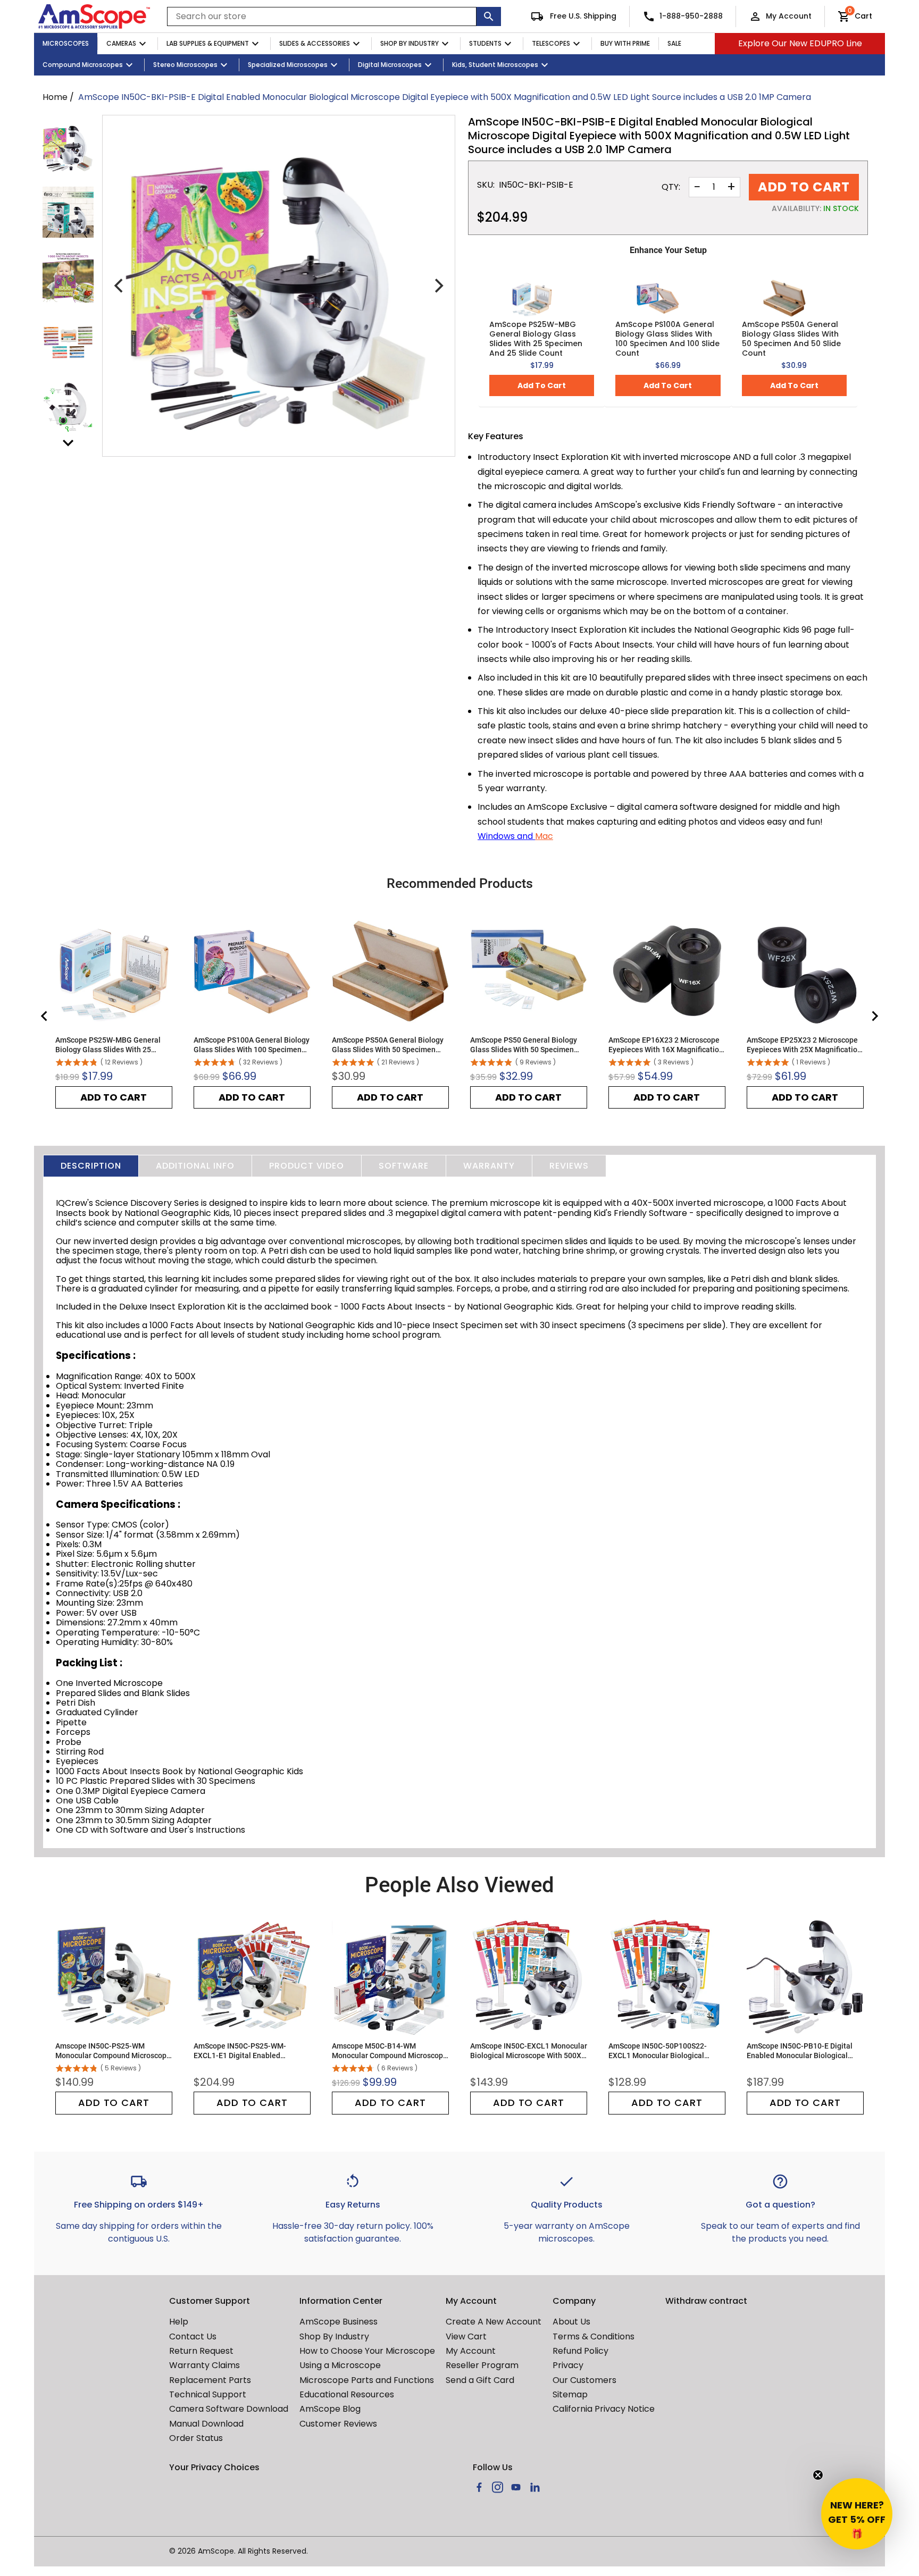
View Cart (466, 2336)
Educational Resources (347, 2394)
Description (91, 1166)
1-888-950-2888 (691, 16)
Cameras (121, 43)
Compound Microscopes (83, 65)
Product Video (307, 1166)
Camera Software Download (229, 2409)
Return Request (201, 2351)
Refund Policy (580, 2351)
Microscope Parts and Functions (367, 2380)
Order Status (196, 2438)
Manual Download (206, 2424)
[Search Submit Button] (489, 16)
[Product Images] (68, 147)
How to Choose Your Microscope (367, 2351)
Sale (674, 43)
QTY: (671, 187)
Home (55, 97)
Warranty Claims (204, 2365)
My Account (789, 16)
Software (404, 1166)
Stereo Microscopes (185, 65)
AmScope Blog (330, 2409)
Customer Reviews (338, 2424)
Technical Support (208, 2394)
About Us (571, 2322)
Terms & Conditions (594, 2336)
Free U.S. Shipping (582, 16)
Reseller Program (482, 2365)
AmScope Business (339, 2322)
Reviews (569, 1166)
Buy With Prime (625, 43)
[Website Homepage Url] (94, 16)
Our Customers (584, 2380)
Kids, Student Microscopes (495, 65)
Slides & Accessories (315, 43)
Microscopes (66, 43)
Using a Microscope (340, 2365)
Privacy (568, 2365)
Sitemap (570, 2394)
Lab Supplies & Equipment (208, 43)
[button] (857, 2514)
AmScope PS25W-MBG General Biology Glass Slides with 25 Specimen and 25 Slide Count (536, 339)
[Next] (438, 286)
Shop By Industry (410, 43)
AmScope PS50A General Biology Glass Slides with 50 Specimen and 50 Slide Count (791, 339)
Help (179, 2322)
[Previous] (120, 286)
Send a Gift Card (480, 2380)
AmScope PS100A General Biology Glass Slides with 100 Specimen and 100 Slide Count (667, 339)
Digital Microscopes (390, 65)
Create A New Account (494, 2322)
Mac (544, 836)
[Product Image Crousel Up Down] (68, 443)
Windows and (506, 836)
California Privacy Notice (604, 2409)
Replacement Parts (210, 2380)
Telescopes (551, 43)
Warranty (489, 1166)
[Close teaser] (818, 2475)
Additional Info (195, 1166)
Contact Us (193, 2336)
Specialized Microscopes (288, 65)
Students (485, 43)
